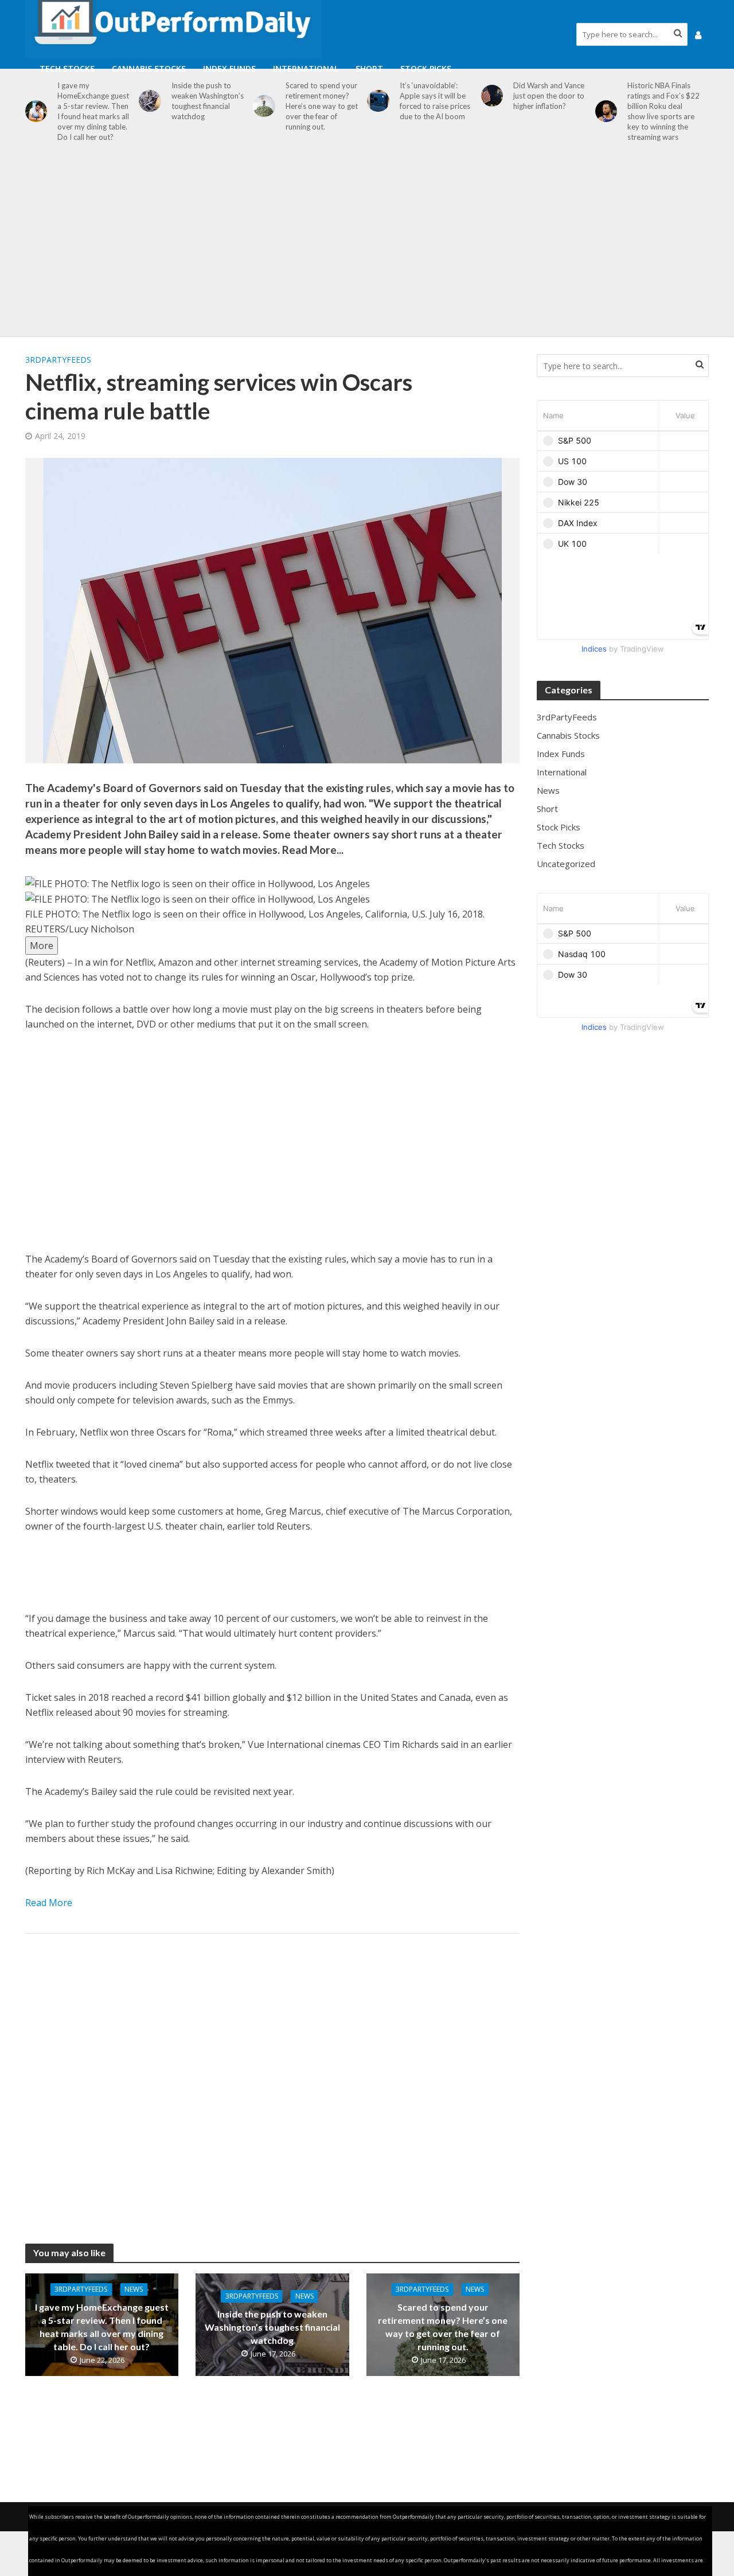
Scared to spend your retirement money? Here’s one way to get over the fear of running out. (322, 106)
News (134, 2289)
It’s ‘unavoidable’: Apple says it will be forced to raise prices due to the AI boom (435, 101)
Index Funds (229, 68)
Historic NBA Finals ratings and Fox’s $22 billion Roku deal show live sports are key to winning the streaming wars (663, 111)
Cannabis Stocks (149, 68)
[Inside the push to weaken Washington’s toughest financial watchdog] (150, 101)
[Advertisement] (367, 245)
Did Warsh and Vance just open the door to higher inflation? (549, 96)
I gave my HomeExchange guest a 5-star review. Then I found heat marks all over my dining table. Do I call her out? (93, 111)
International (306, 68)
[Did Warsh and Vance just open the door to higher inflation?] (492, 96)
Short (369, 68)
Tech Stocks (67, 68)
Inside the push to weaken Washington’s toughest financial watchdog (208, 101)
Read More (49, 1903)
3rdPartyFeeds (58, 360)
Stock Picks (426, 68)
